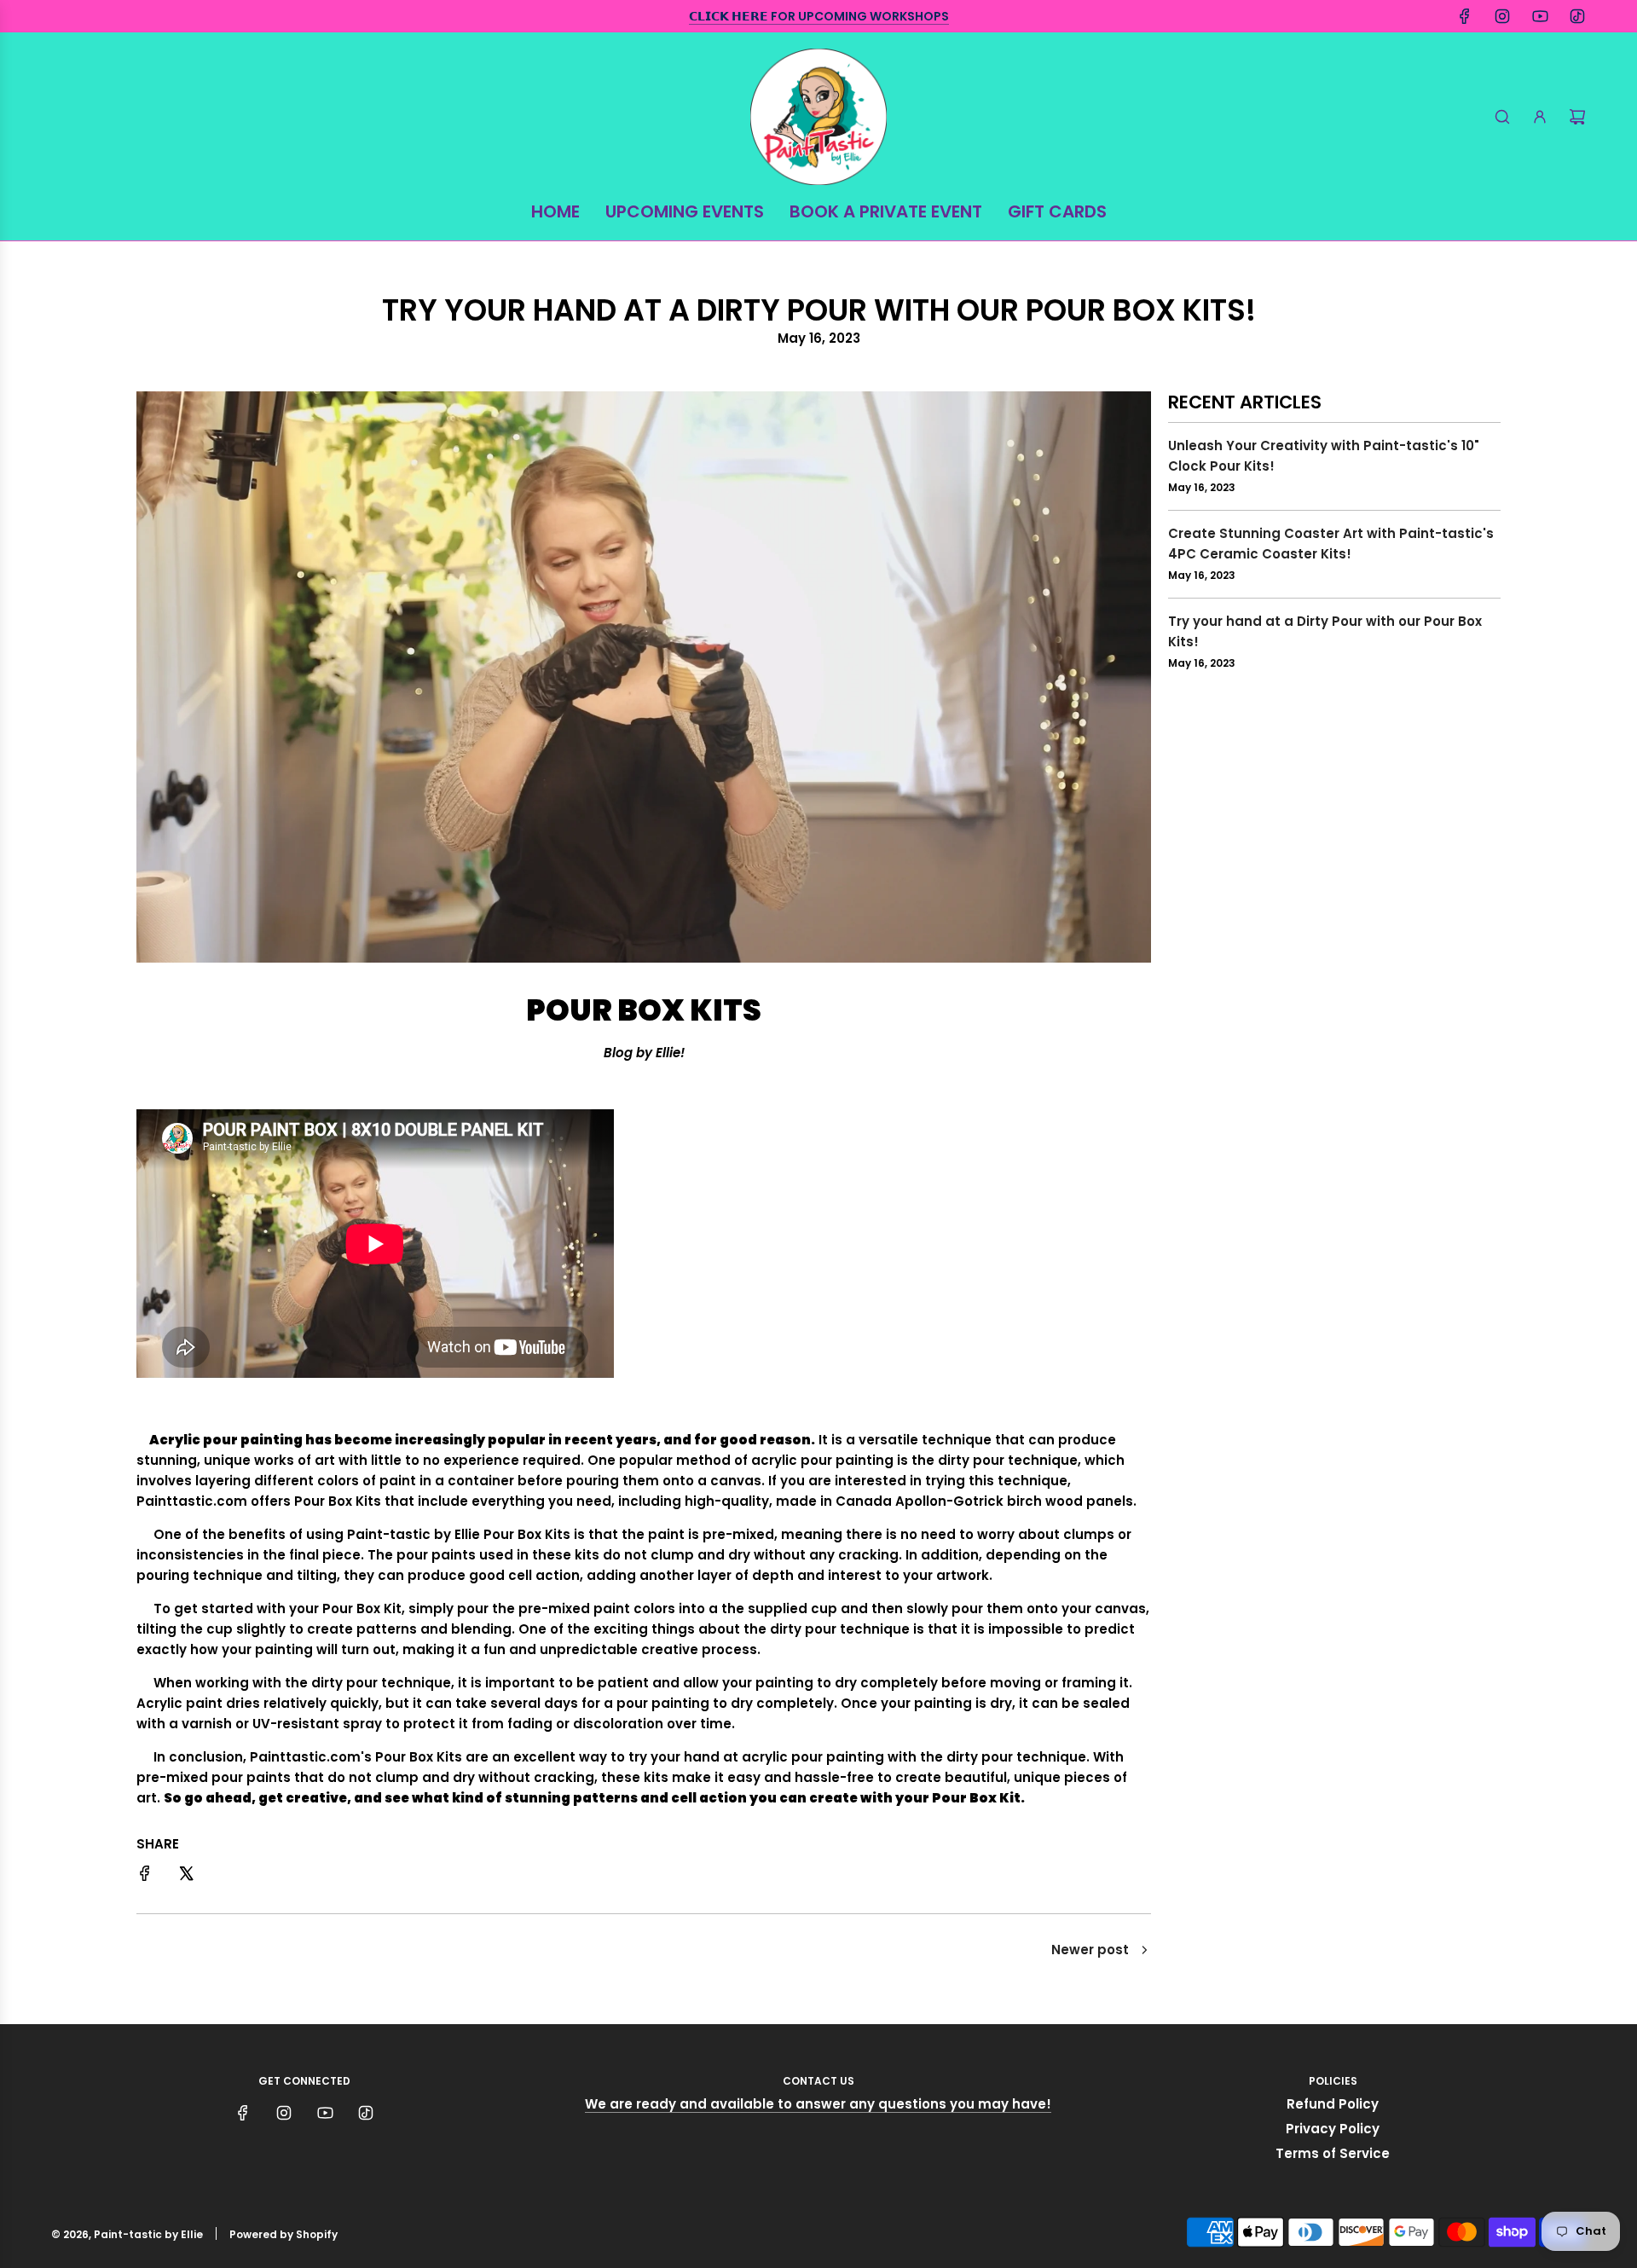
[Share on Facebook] (145, 1876)
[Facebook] (1465, 16)
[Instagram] (1502, 16)
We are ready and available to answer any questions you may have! (818, 2104)
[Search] (1502, 117)
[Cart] (1577, 117)
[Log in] (1540, 117)
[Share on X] (186, 1876)
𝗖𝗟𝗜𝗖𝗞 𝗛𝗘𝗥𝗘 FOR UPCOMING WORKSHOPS (819, 16)
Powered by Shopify (283, 2234)
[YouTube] (1540, 16)
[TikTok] (1577, 16)
